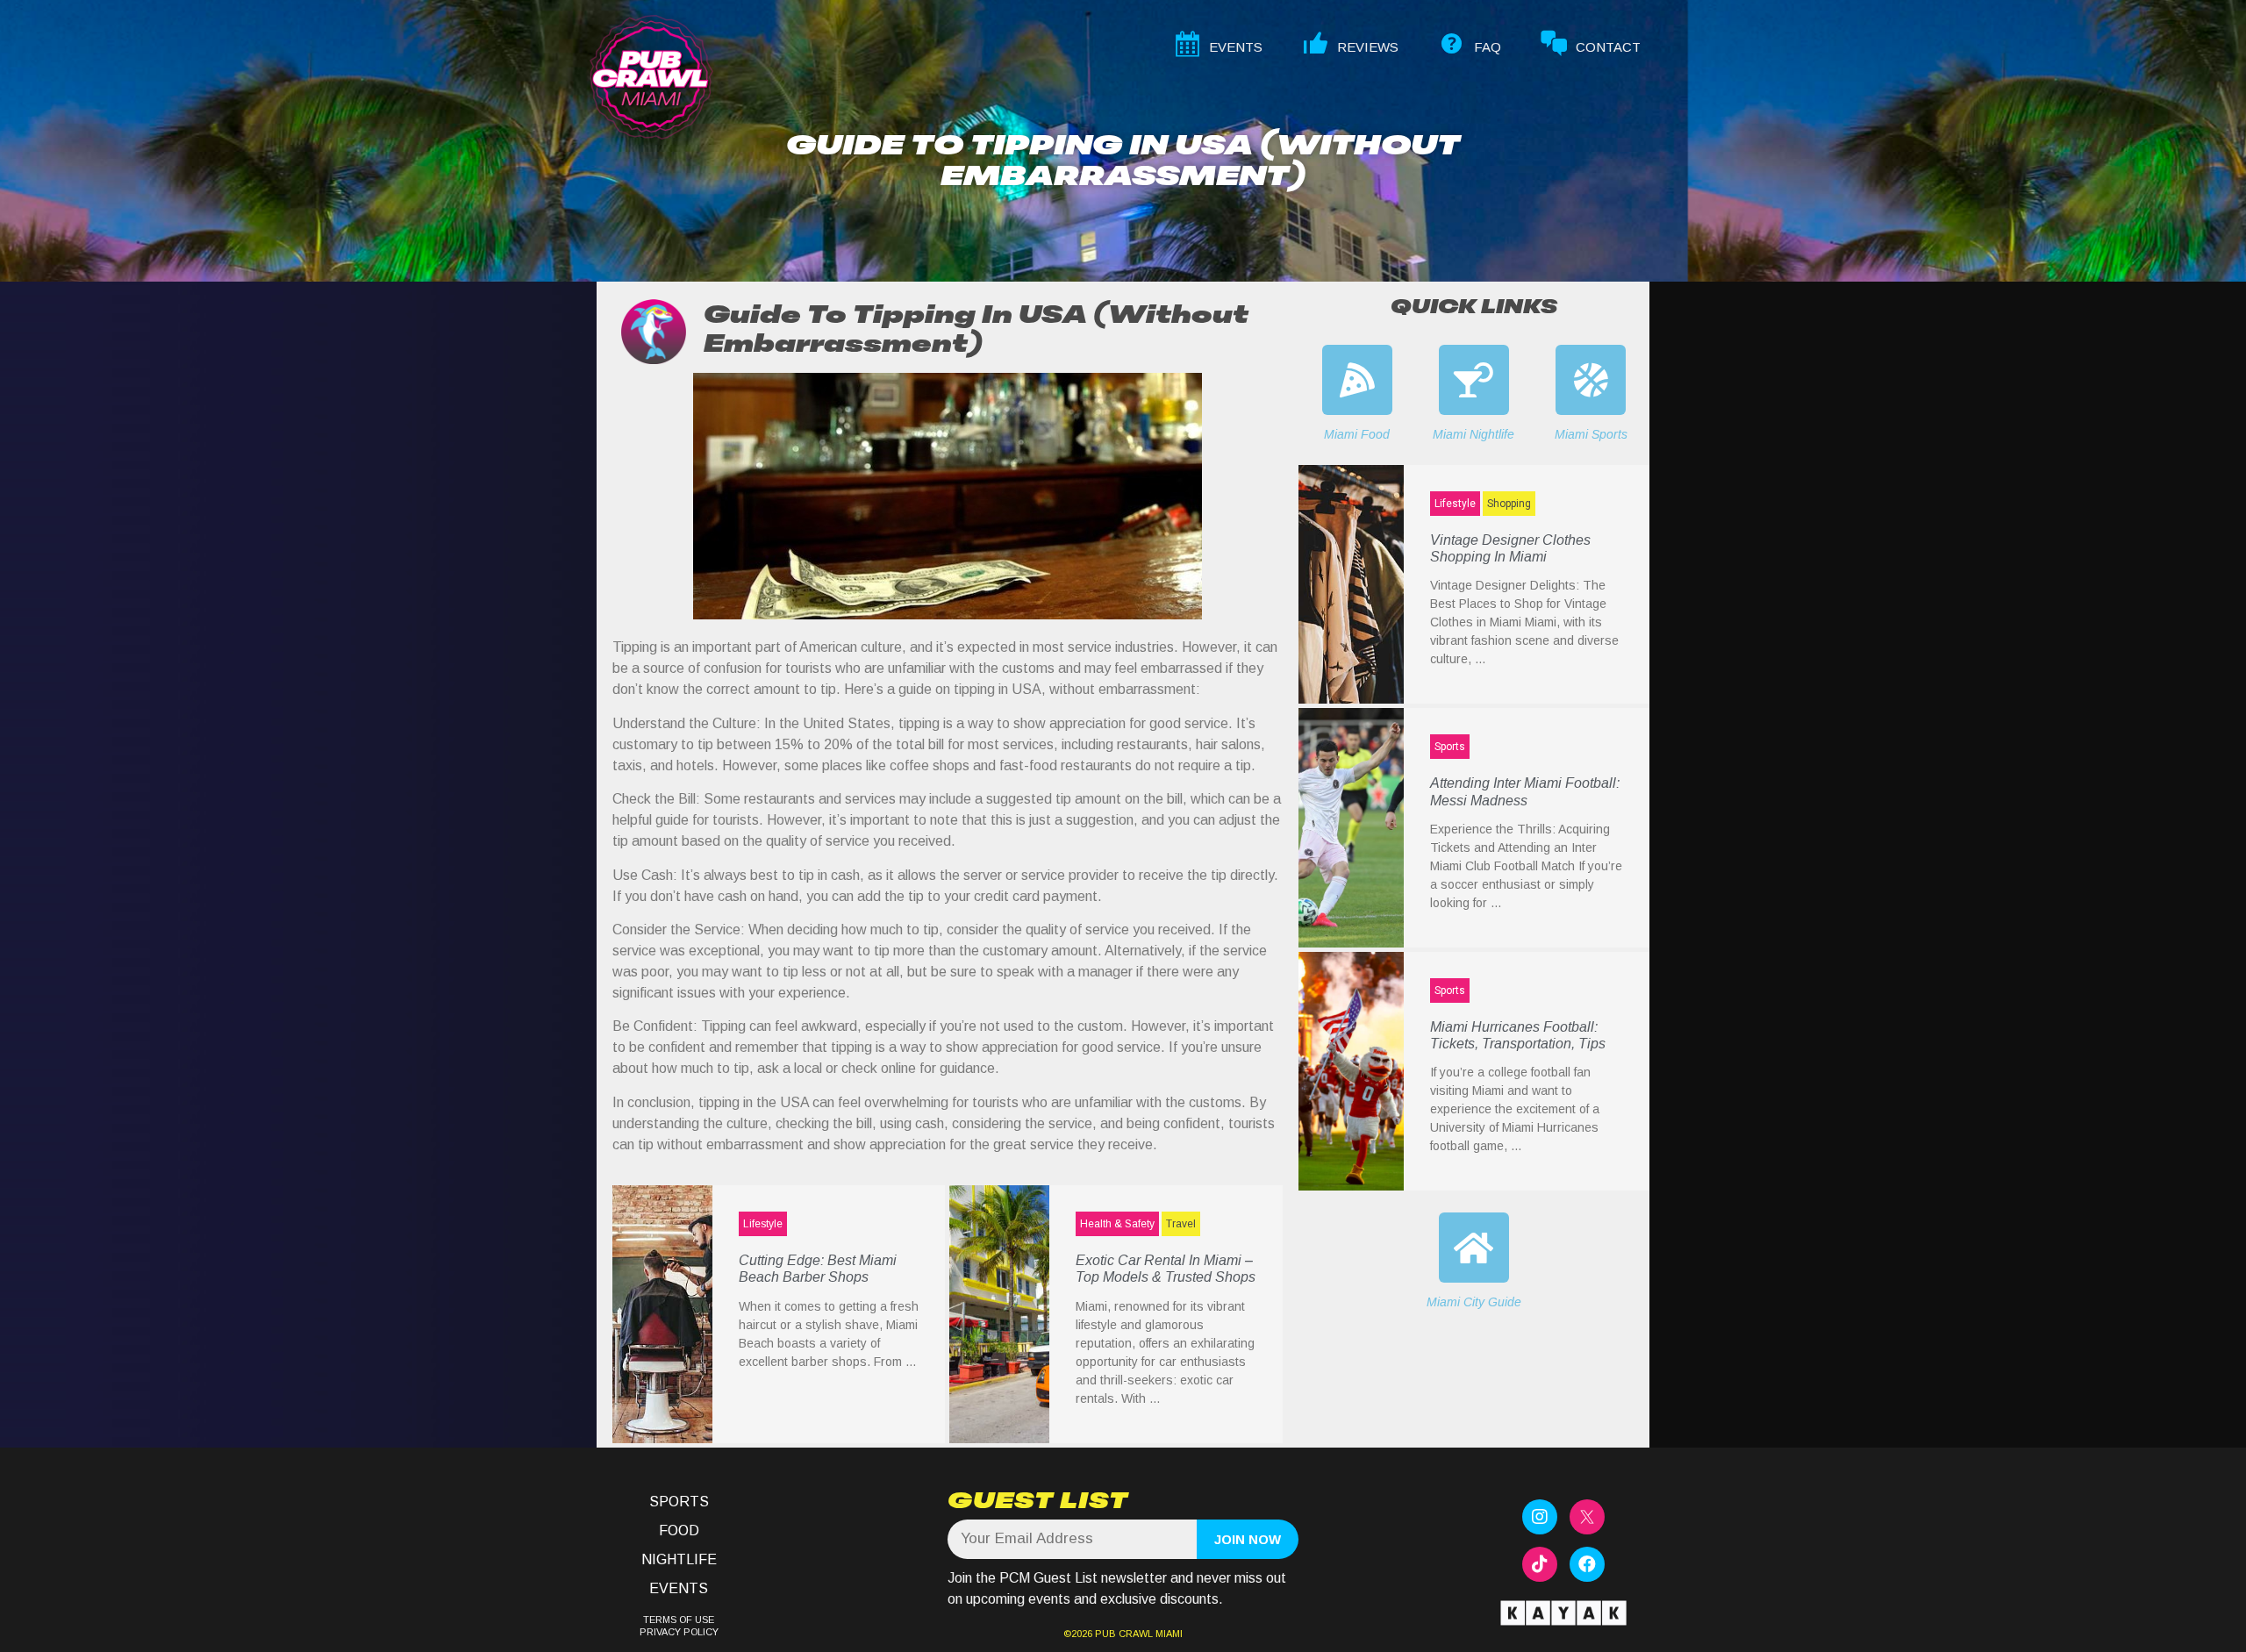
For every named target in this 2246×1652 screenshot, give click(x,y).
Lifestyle (763, 1224)
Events (679, 1588)
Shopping (1509, 504)
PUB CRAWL (1124, 1634)
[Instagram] (1540, 1517)
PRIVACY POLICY (679, 1632)
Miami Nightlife (1473, 434)
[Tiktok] (1540, 1564)
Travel (1181, 1224)
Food (679, 1530)
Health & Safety (1117, 1224)
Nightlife (679, 1559)
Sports (1450, 747)
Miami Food (1357, 434)
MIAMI (1168, 1634)
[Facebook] (1587, 1564)
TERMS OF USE (679, 1620)
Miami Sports (1591, 434)
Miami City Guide (1474, 1302)
